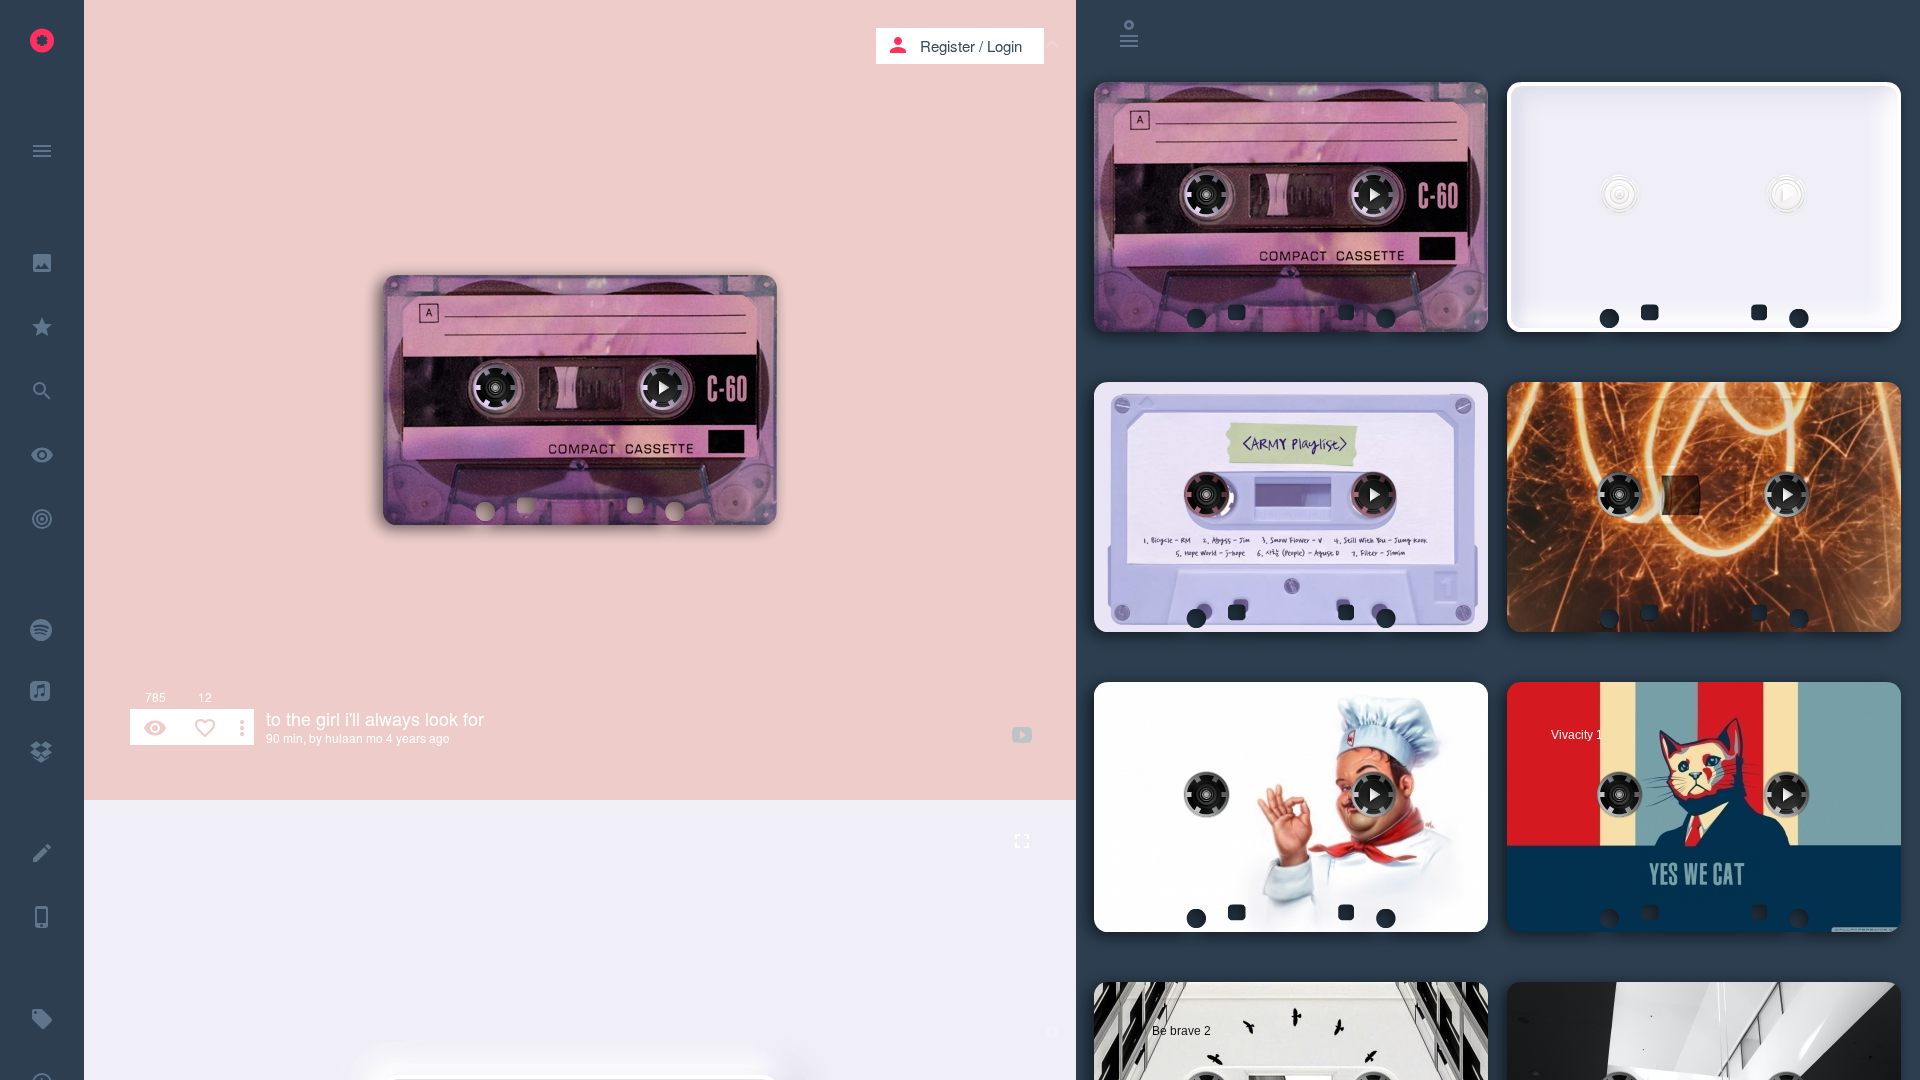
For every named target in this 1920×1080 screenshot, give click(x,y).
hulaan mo (354, 737)
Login (1004, 45)
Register (947, 45)
